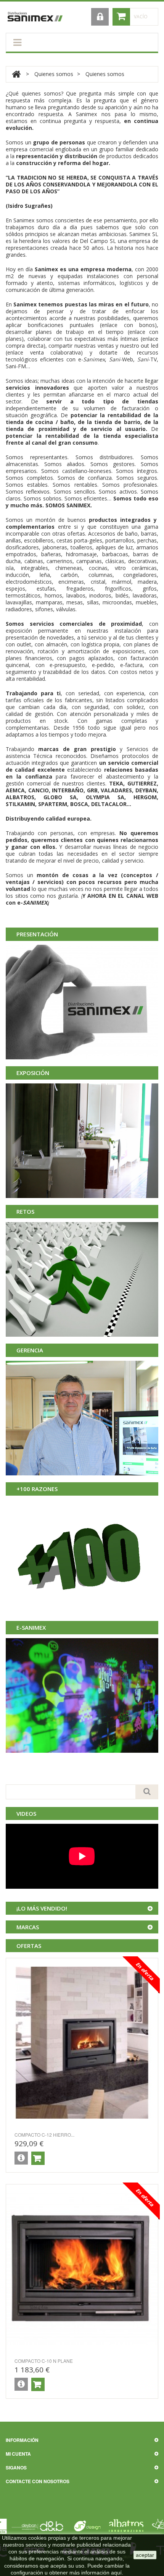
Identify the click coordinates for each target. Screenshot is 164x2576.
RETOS (25, 1211)
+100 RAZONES (37, 1489)
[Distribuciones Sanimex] (35, 17)
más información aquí (96, 2573)
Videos (26, 1813)
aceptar (145, 2555)
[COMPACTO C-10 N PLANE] (82, 2269)
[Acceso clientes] (100, 17)
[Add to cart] (38, 2158)
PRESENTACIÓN (37, 934)
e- (92, 359)
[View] (21, 2158)
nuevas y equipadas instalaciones (74, 276)
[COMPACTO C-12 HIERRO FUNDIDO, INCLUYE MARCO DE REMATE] (82, 2043)
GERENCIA (30, 1350)
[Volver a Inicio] (16, 74)
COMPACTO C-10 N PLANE (44, 2361)
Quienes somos (54, 74)
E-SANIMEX (31, 1627)
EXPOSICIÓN (33, 1073)
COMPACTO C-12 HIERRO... (44, 2135)
